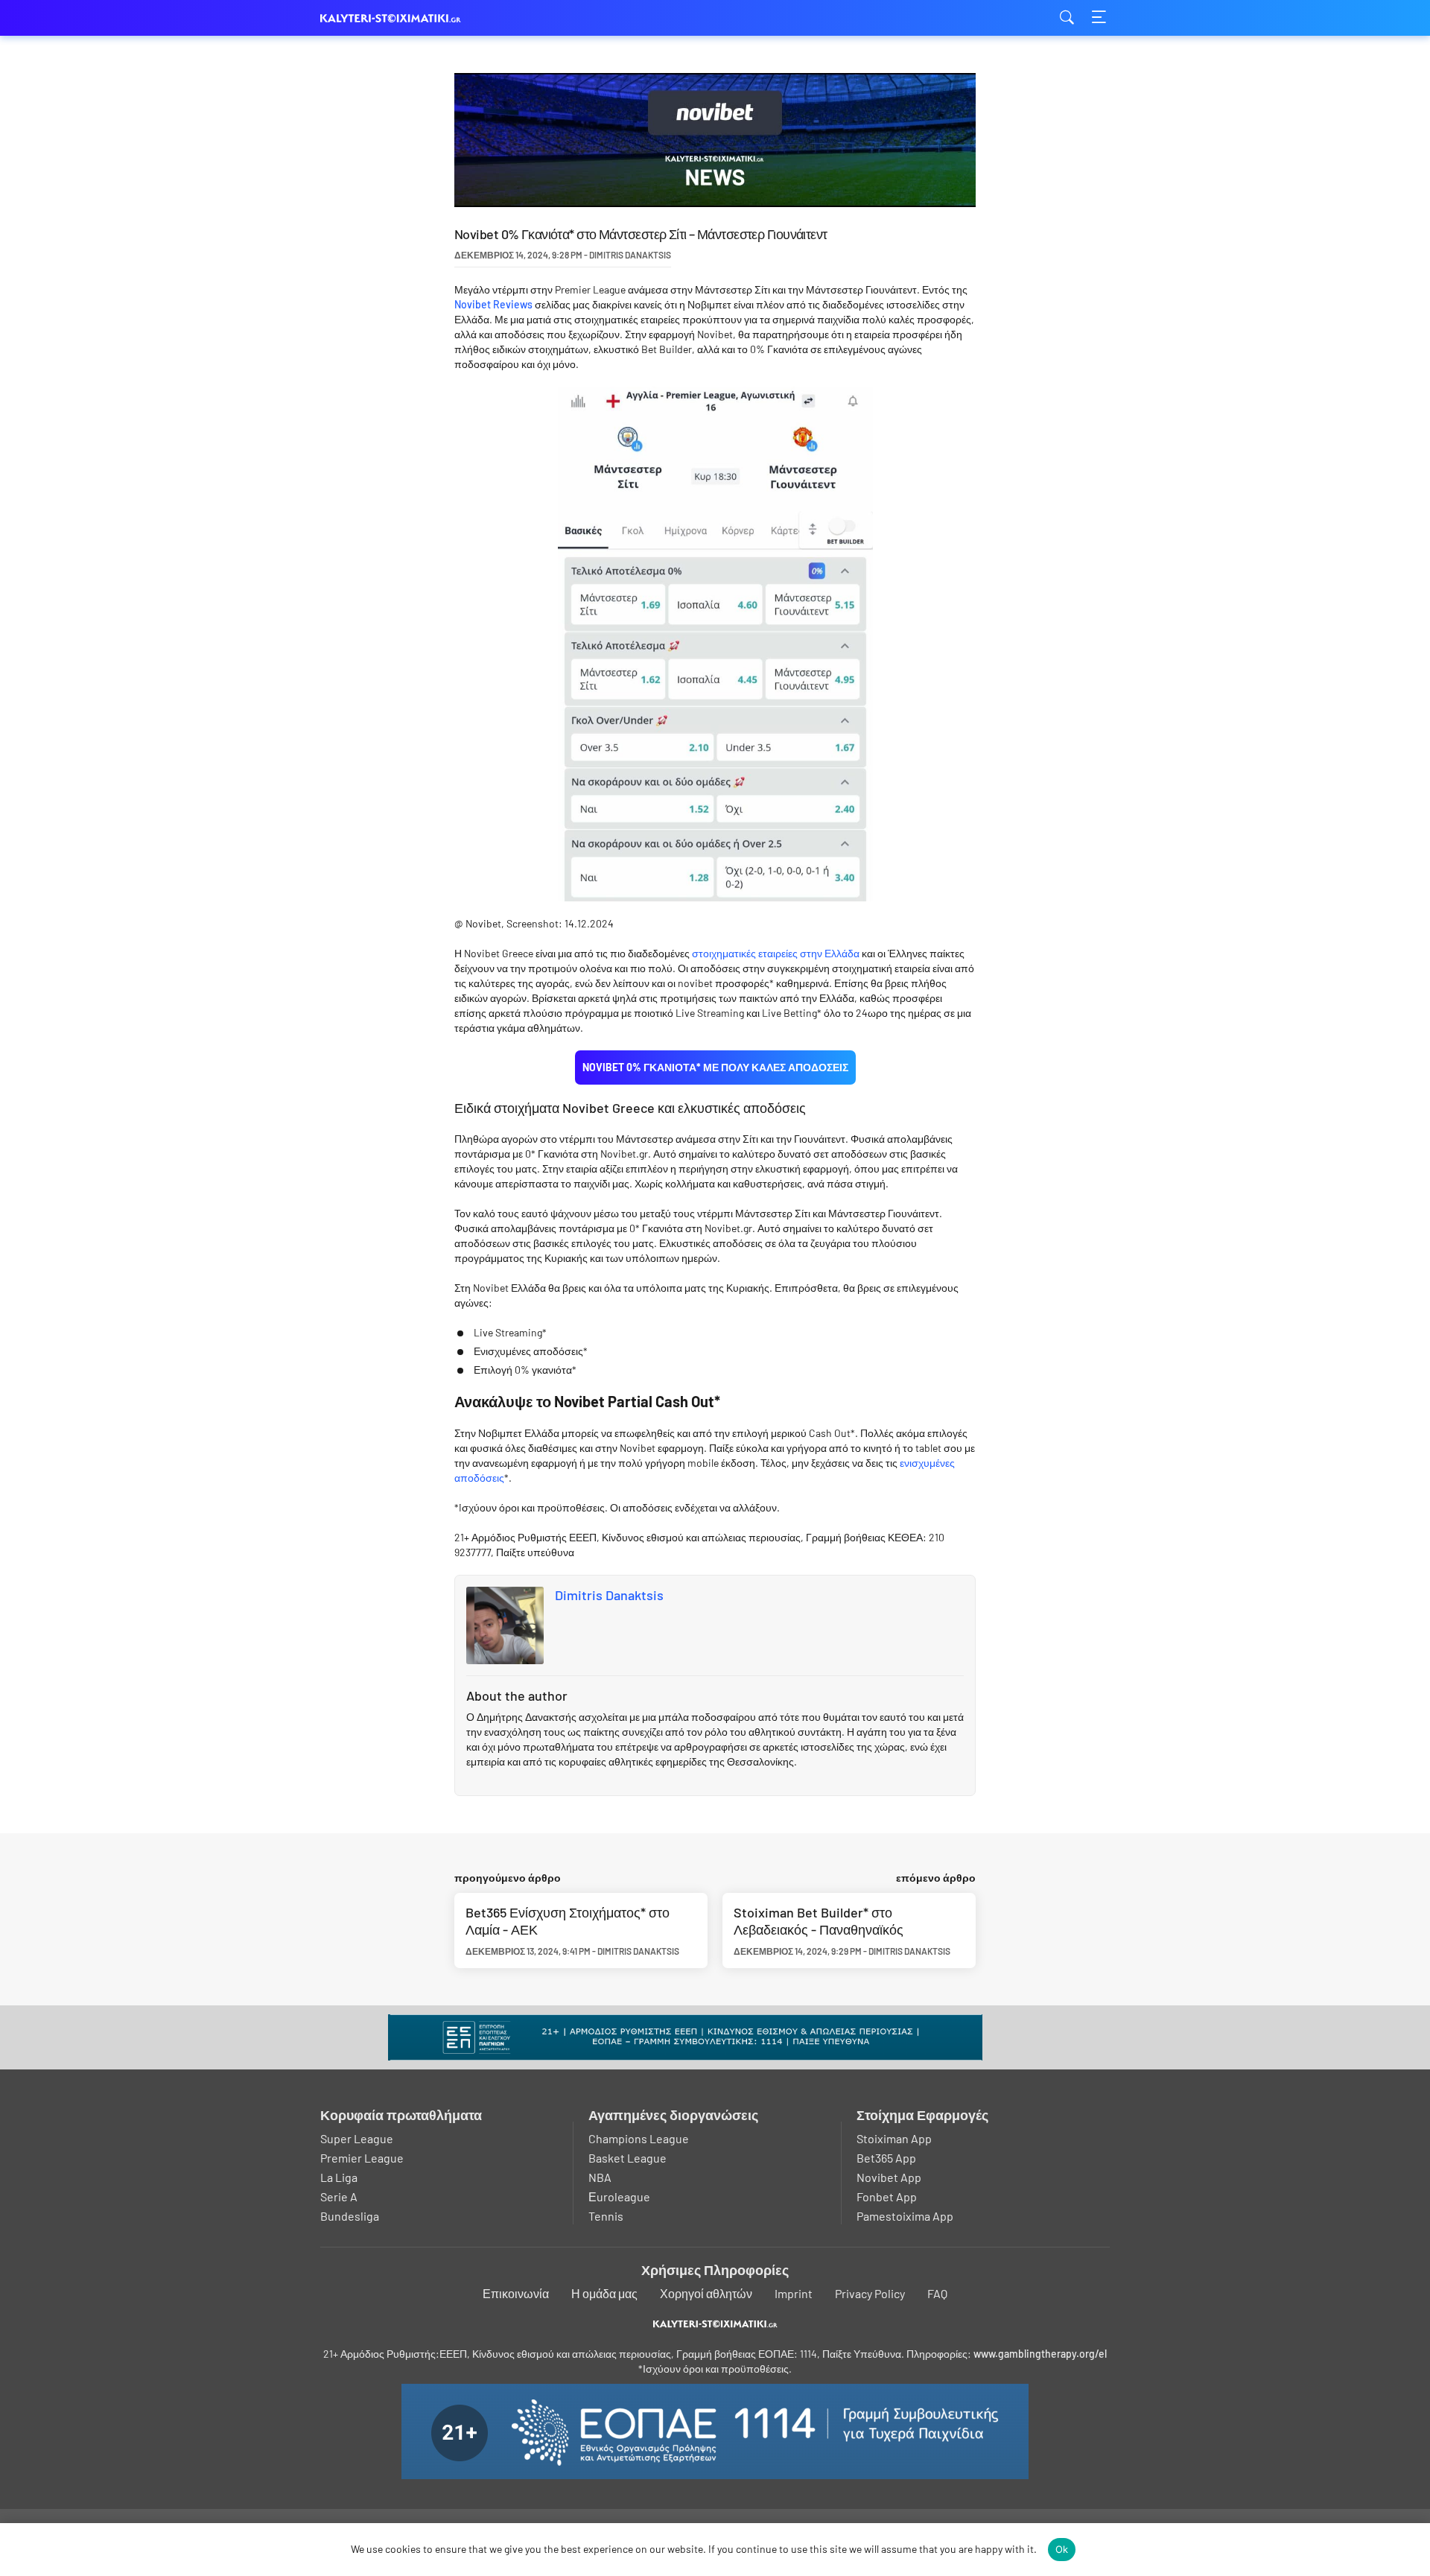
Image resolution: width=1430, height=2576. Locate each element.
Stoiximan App (894, 2138)
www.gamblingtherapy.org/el (1040, 2354)
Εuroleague (619, 2196)
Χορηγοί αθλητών (706, 2293)
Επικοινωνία (516, 2293)
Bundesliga (350, 2216)
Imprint (794, 2293)
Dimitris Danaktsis (609, 1595)
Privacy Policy (870, 2293)
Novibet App (889, 2177)
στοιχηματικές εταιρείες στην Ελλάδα (776, 953)
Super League (357, 2138)
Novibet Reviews (493, 304)
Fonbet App (887, 2196)
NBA (600, 2177)
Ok (1062, 2549)
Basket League (627, 2158)
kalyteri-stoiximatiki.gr (395, 18)
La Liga (339, 2177)
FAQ (937, 2293)
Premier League (362, 2158)
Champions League (639, 2138)
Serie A (339, 2196)
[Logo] (715, 2324)
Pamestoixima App (905, 2216)
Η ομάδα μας (604, 2293)
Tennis (606, 2216)
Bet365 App (886, 2158)
